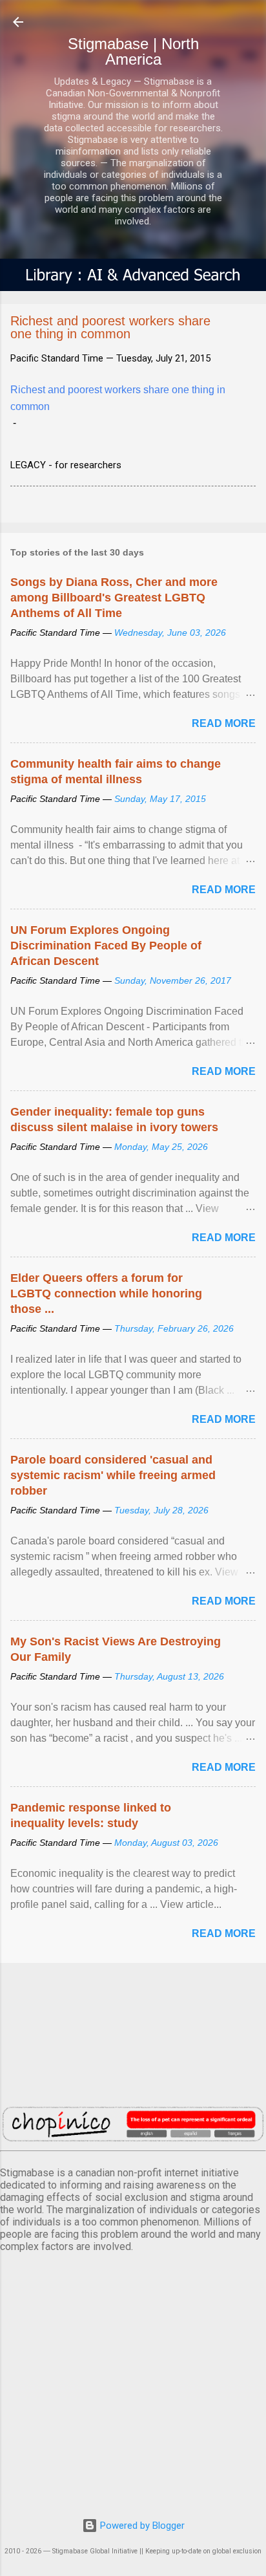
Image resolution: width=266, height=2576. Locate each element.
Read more (224, 723)
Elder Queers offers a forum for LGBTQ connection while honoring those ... (106, 1293)
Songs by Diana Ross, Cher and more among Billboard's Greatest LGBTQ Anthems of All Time (114, 598)
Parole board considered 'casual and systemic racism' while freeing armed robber (113, 1475)
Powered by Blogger (141, 2526)
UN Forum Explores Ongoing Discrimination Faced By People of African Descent (106, 946)
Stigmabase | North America (133, 51)
